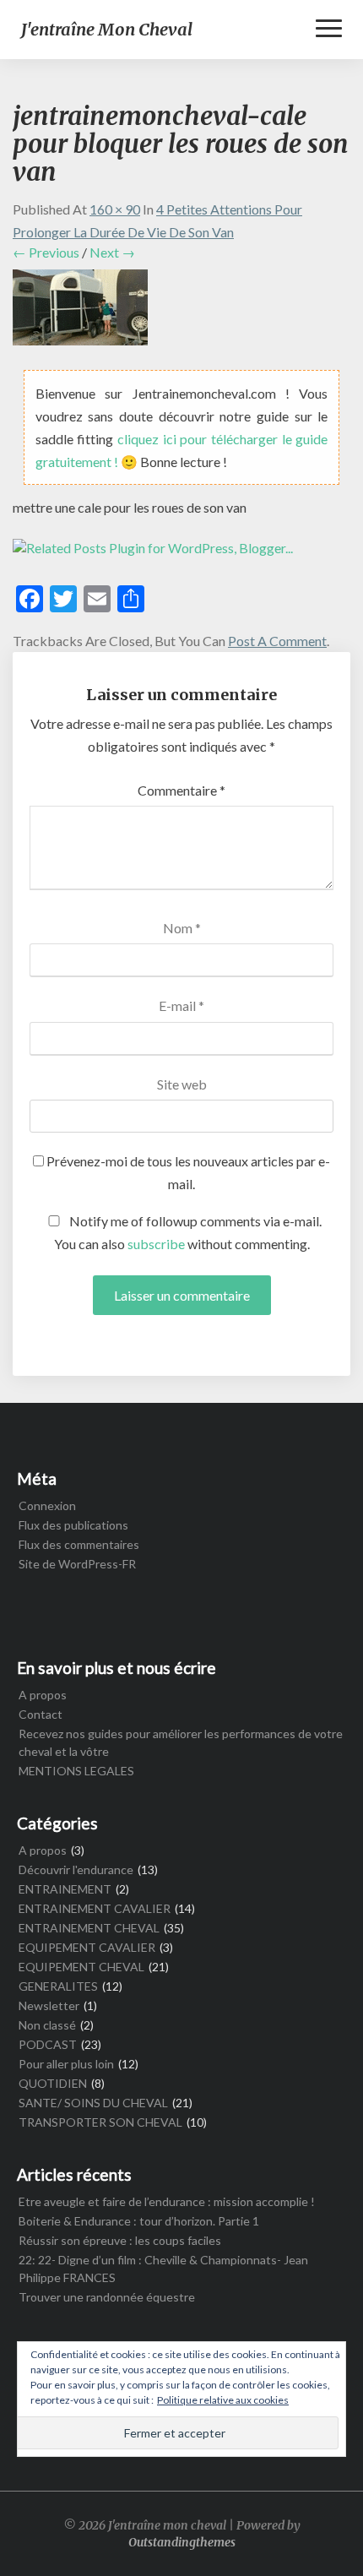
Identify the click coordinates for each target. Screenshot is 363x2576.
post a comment (277, 641)
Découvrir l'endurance (76, 1870)
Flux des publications (73, 1525)
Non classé (47, 2025)
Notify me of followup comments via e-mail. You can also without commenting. (188, 1232)
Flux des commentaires (79, 1544)
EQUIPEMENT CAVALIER (87, 1947)
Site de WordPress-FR (77, 1564)
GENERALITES (58, 1986)
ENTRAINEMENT (65, 1889)
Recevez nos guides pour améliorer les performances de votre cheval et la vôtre (181, 1742)
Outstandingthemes (182, 2542)
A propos (43, 1695)
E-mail (181, 1005)
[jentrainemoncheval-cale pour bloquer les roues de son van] (80, 312)
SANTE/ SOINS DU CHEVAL (93, 2103)
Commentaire (181, 790)
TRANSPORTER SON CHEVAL (100, 2122)
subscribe (156, 1244)
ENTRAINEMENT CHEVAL (89, 1928)
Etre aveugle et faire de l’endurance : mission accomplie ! (167, 2201)
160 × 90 (115, 209)
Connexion (47, 1505)
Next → (112, 252)
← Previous (46, 252)
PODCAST (48, 2044)
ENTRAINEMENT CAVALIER (95, 1908)
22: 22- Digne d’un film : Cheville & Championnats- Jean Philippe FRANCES (163, 2269)
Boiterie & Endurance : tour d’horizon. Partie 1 (139, 2221)
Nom (182, 928)
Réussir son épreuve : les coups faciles (120, 2240)
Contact (41, 1714)
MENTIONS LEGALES (76, 1771)
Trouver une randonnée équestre (107, 2297)
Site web (182, 1084)
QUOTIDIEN (53, 2083)
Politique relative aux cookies (223, 2400)
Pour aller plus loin (66, 2064)
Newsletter (49, 2005)
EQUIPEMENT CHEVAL (81, 1967)
